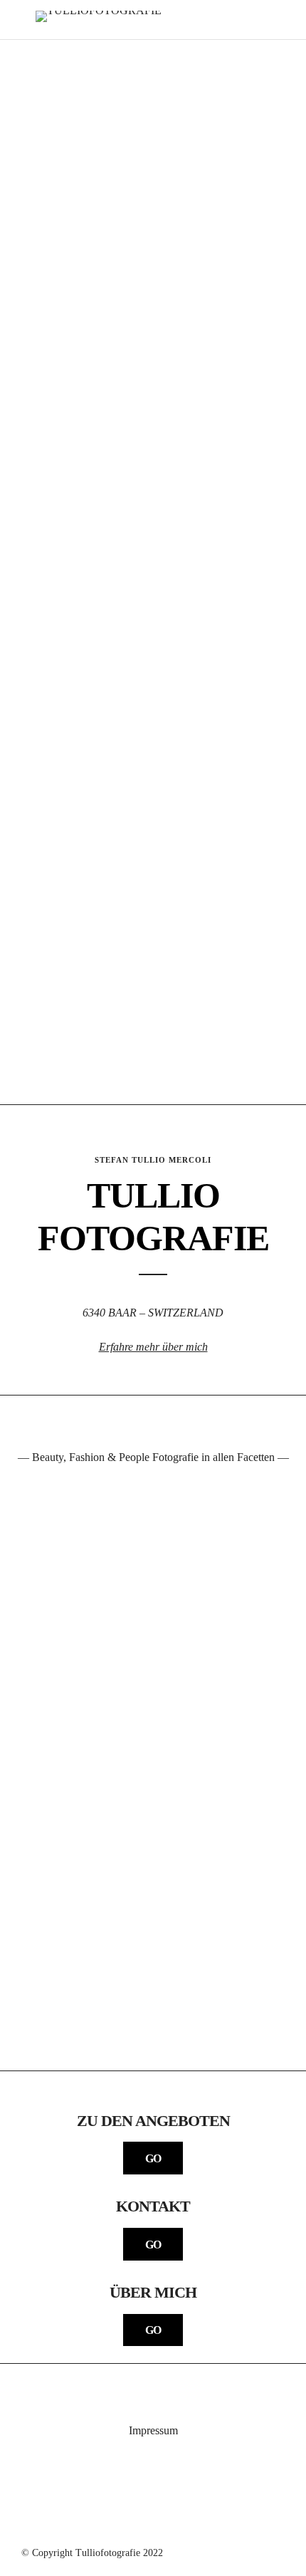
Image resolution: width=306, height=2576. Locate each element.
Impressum (153, 2430)
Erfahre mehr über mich (153, 1347)
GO (153, 2158)
